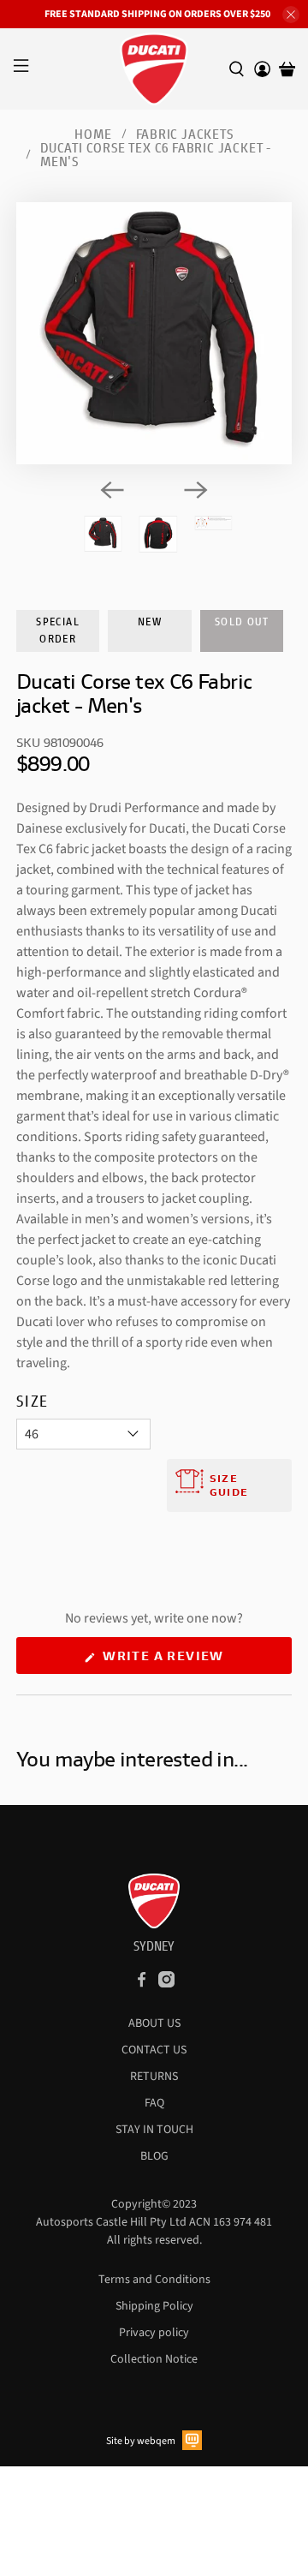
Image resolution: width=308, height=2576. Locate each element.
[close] (291, 15)
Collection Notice (154, 2359)
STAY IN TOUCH (154, 2130)
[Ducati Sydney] (154, 69)
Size (33, 1401)
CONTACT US (154, 2050)
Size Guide (229, 1485)
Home (93, 134)
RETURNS (154, 2077)
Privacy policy (154, 2333)
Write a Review (195, 1660)
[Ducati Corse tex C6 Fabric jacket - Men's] (154, 333)
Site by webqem (141, 2441)
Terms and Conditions (154, 2280)
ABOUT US (154, 2023)
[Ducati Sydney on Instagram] (166, 1984)
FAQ (154, 2103)
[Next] (196, 490)
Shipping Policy (154, 2306)
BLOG (154, 2156)
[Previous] (112, 490)
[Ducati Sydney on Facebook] (142, 1984)
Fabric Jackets (185, 134)
